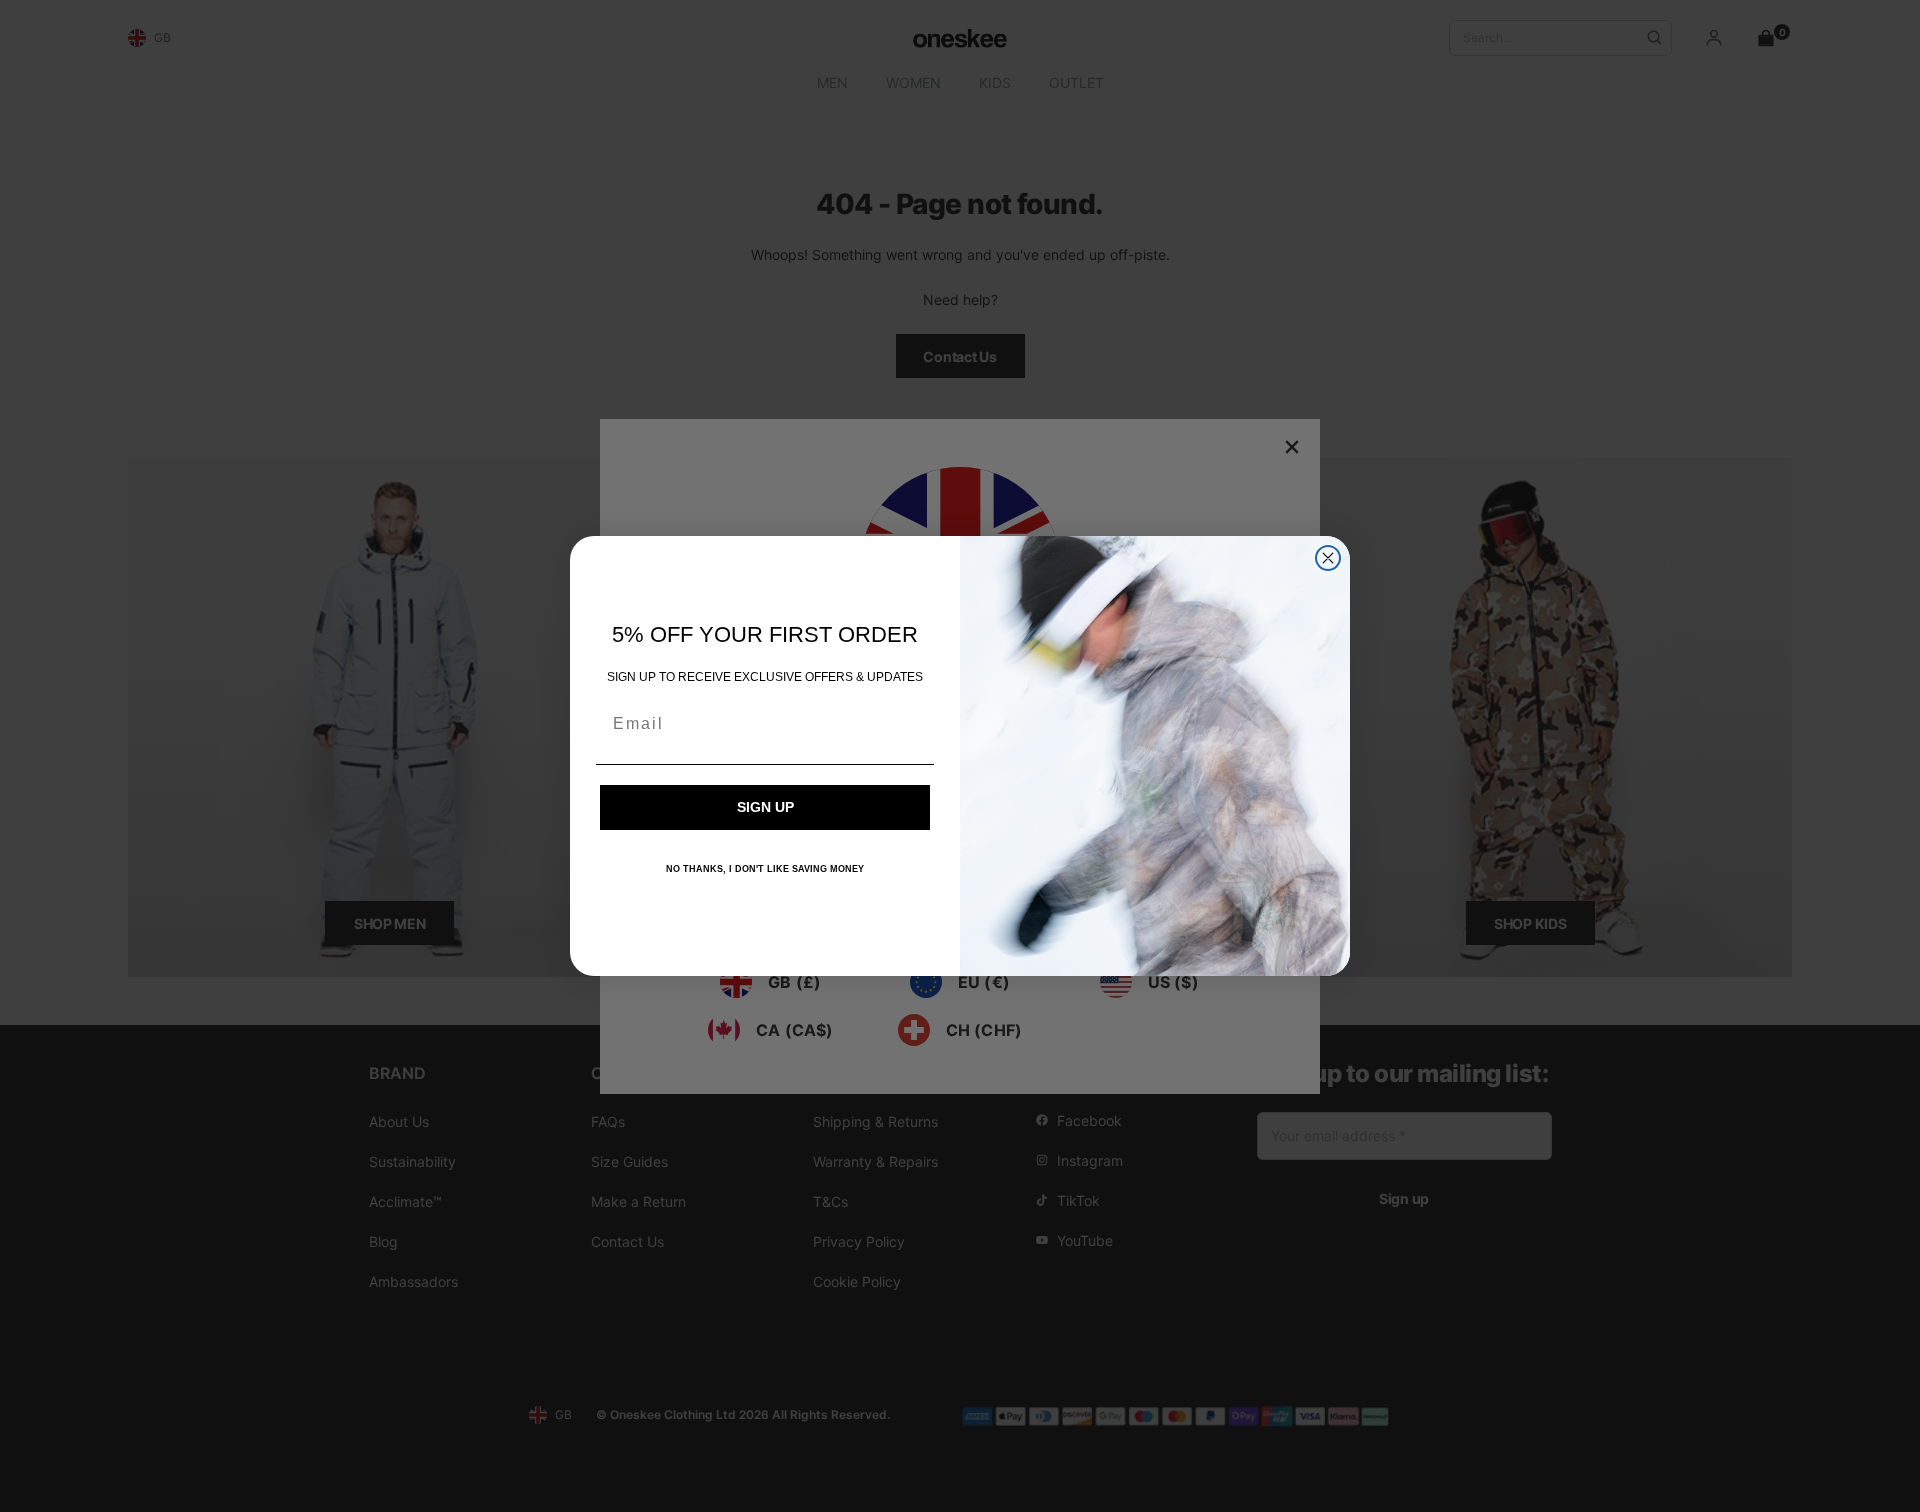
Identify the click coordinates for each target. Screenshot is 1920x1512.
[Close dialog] (1328, 558)
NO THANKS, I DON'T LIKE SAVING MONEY (765, 869)
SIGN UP (765, 807)
